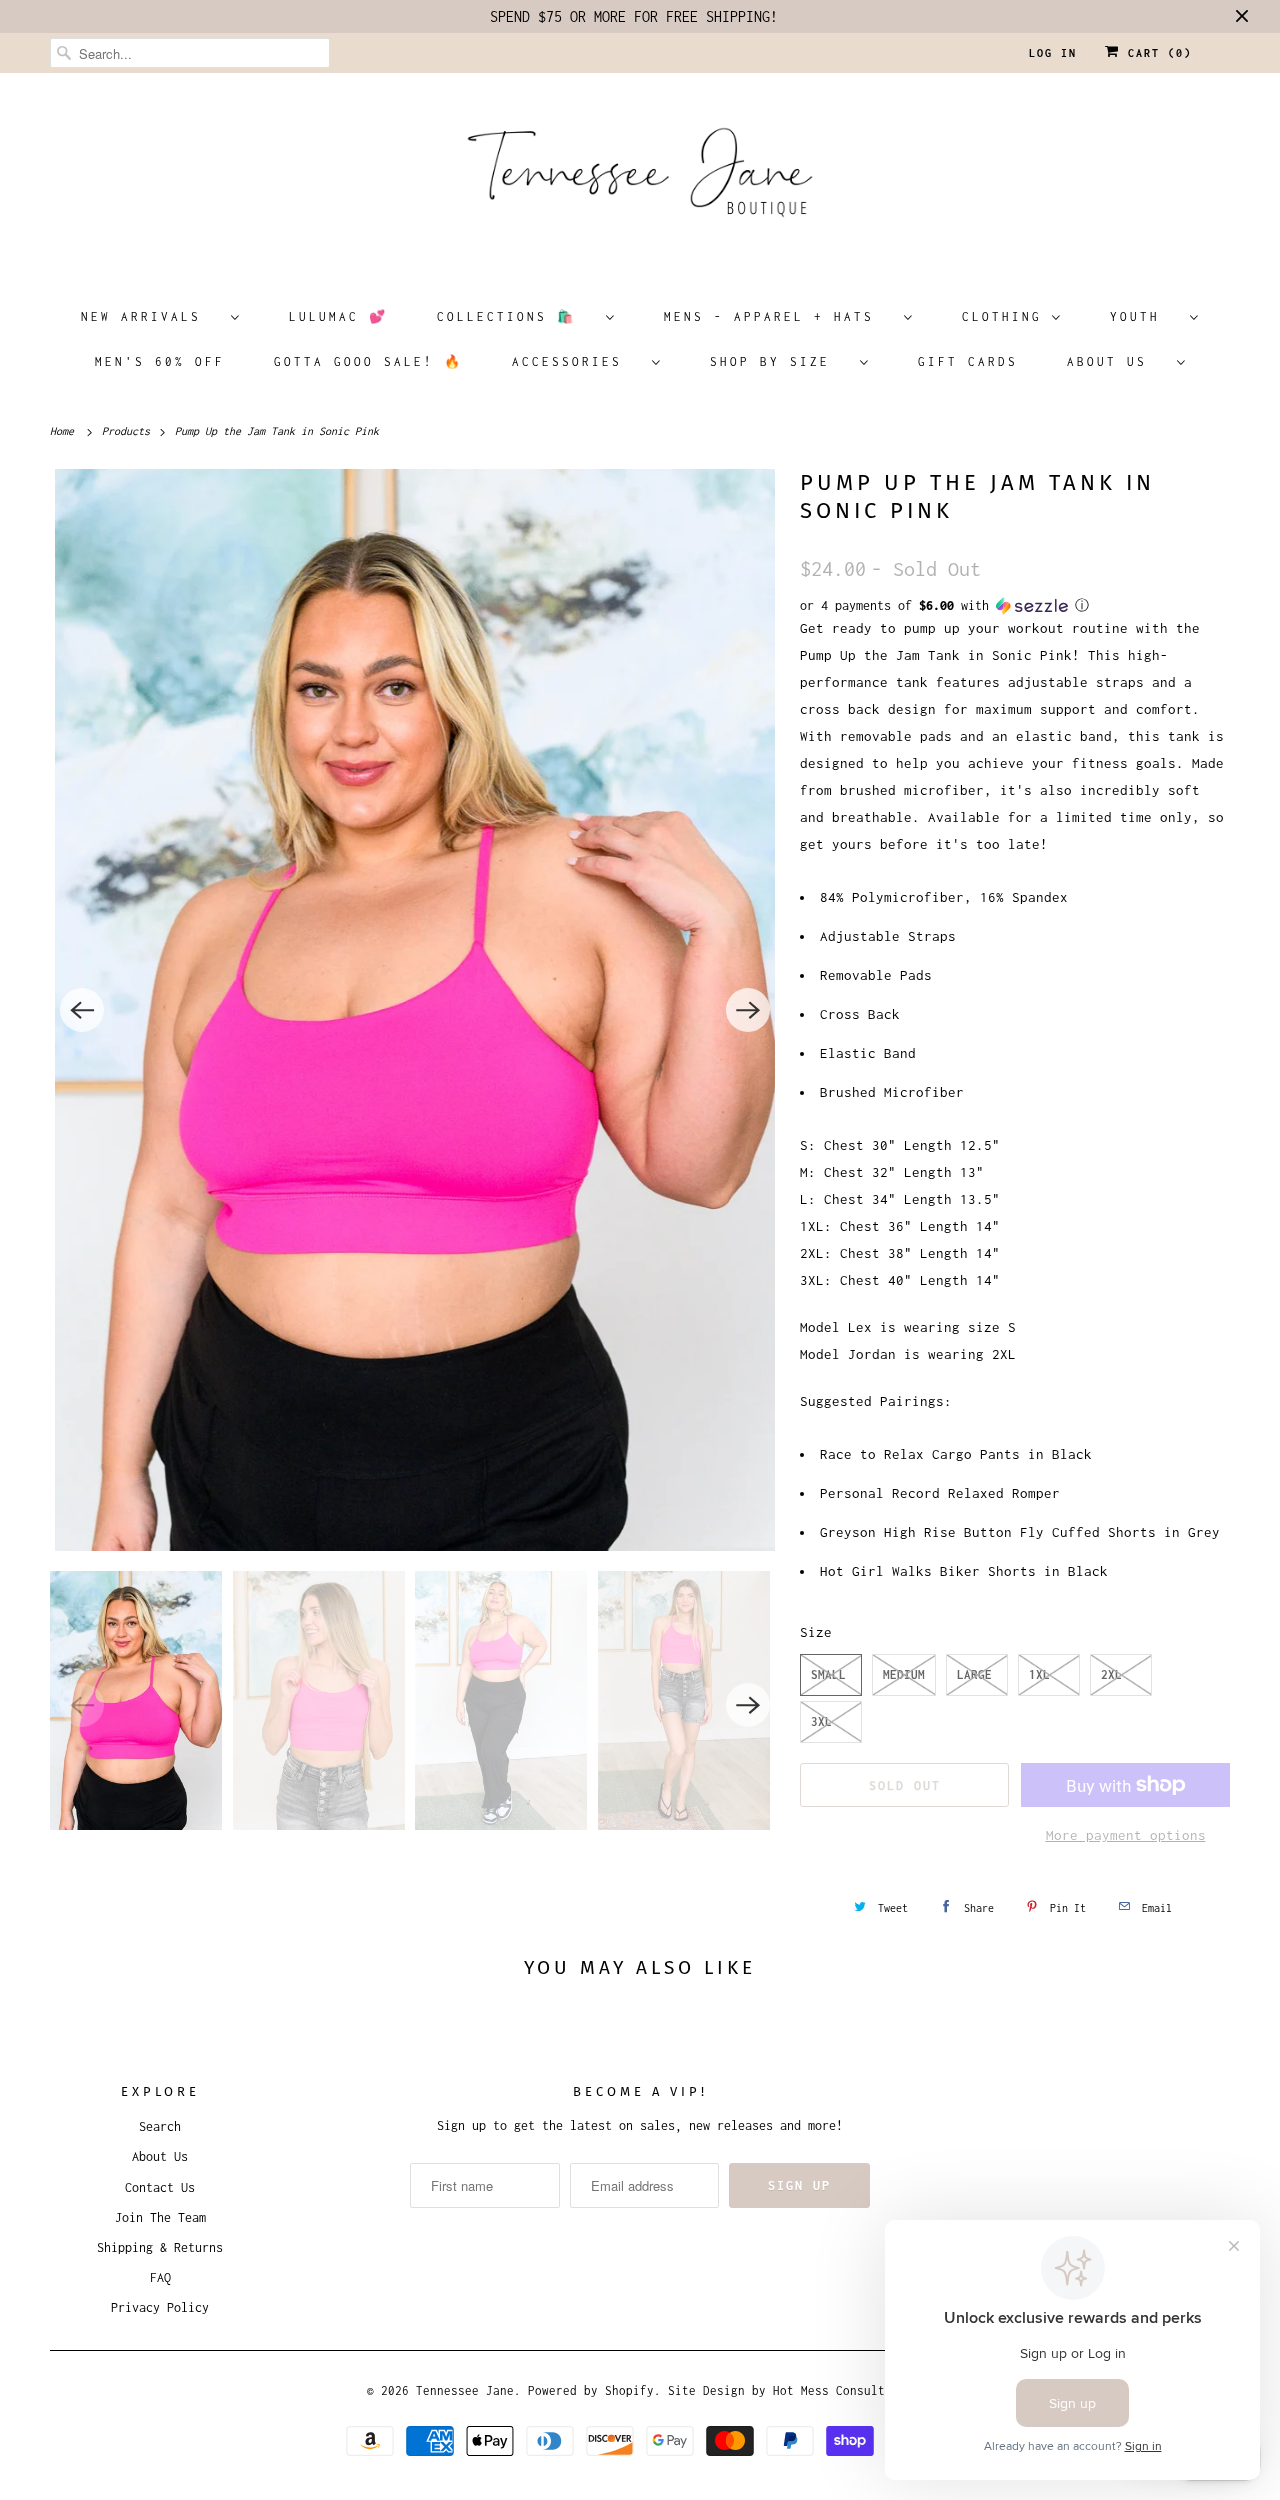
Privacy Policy (160, 2307)
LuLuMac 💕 (338, 316)
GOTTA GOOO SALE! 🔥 (368, 361)
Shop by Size (780, 361)
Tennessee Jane (465, 2390)
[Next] (748, 1010)
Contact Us (160, 2187)
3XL (821, 1721)
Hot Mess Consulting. (843, 2390)
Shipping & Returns (160, 2247)
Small (828, 1674)
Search (160, 2126)
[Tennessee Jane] (640, 179)
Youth (1145, 316)
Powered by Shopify (591, 2390)
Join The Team (160, 2217)
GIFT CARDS (968, 361)
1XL (1039, 1674)
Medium (904, 1674)
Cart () (1156, 53)
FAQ (160, 2277)
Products (129, 431)
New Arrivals (151, 316)
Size (816, 1632)
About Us (1117, 361)
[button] (1015, 606)
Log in (1053, 53)
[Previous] (82, 1010)
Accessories (577, 361)
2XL (1111, 1674)
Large (974, 1674)
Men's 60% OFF (160, 361)
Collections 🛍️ (516, 316)
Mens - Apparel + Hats (779, 316)
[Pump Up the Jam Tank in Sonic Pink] (415, 1010)
